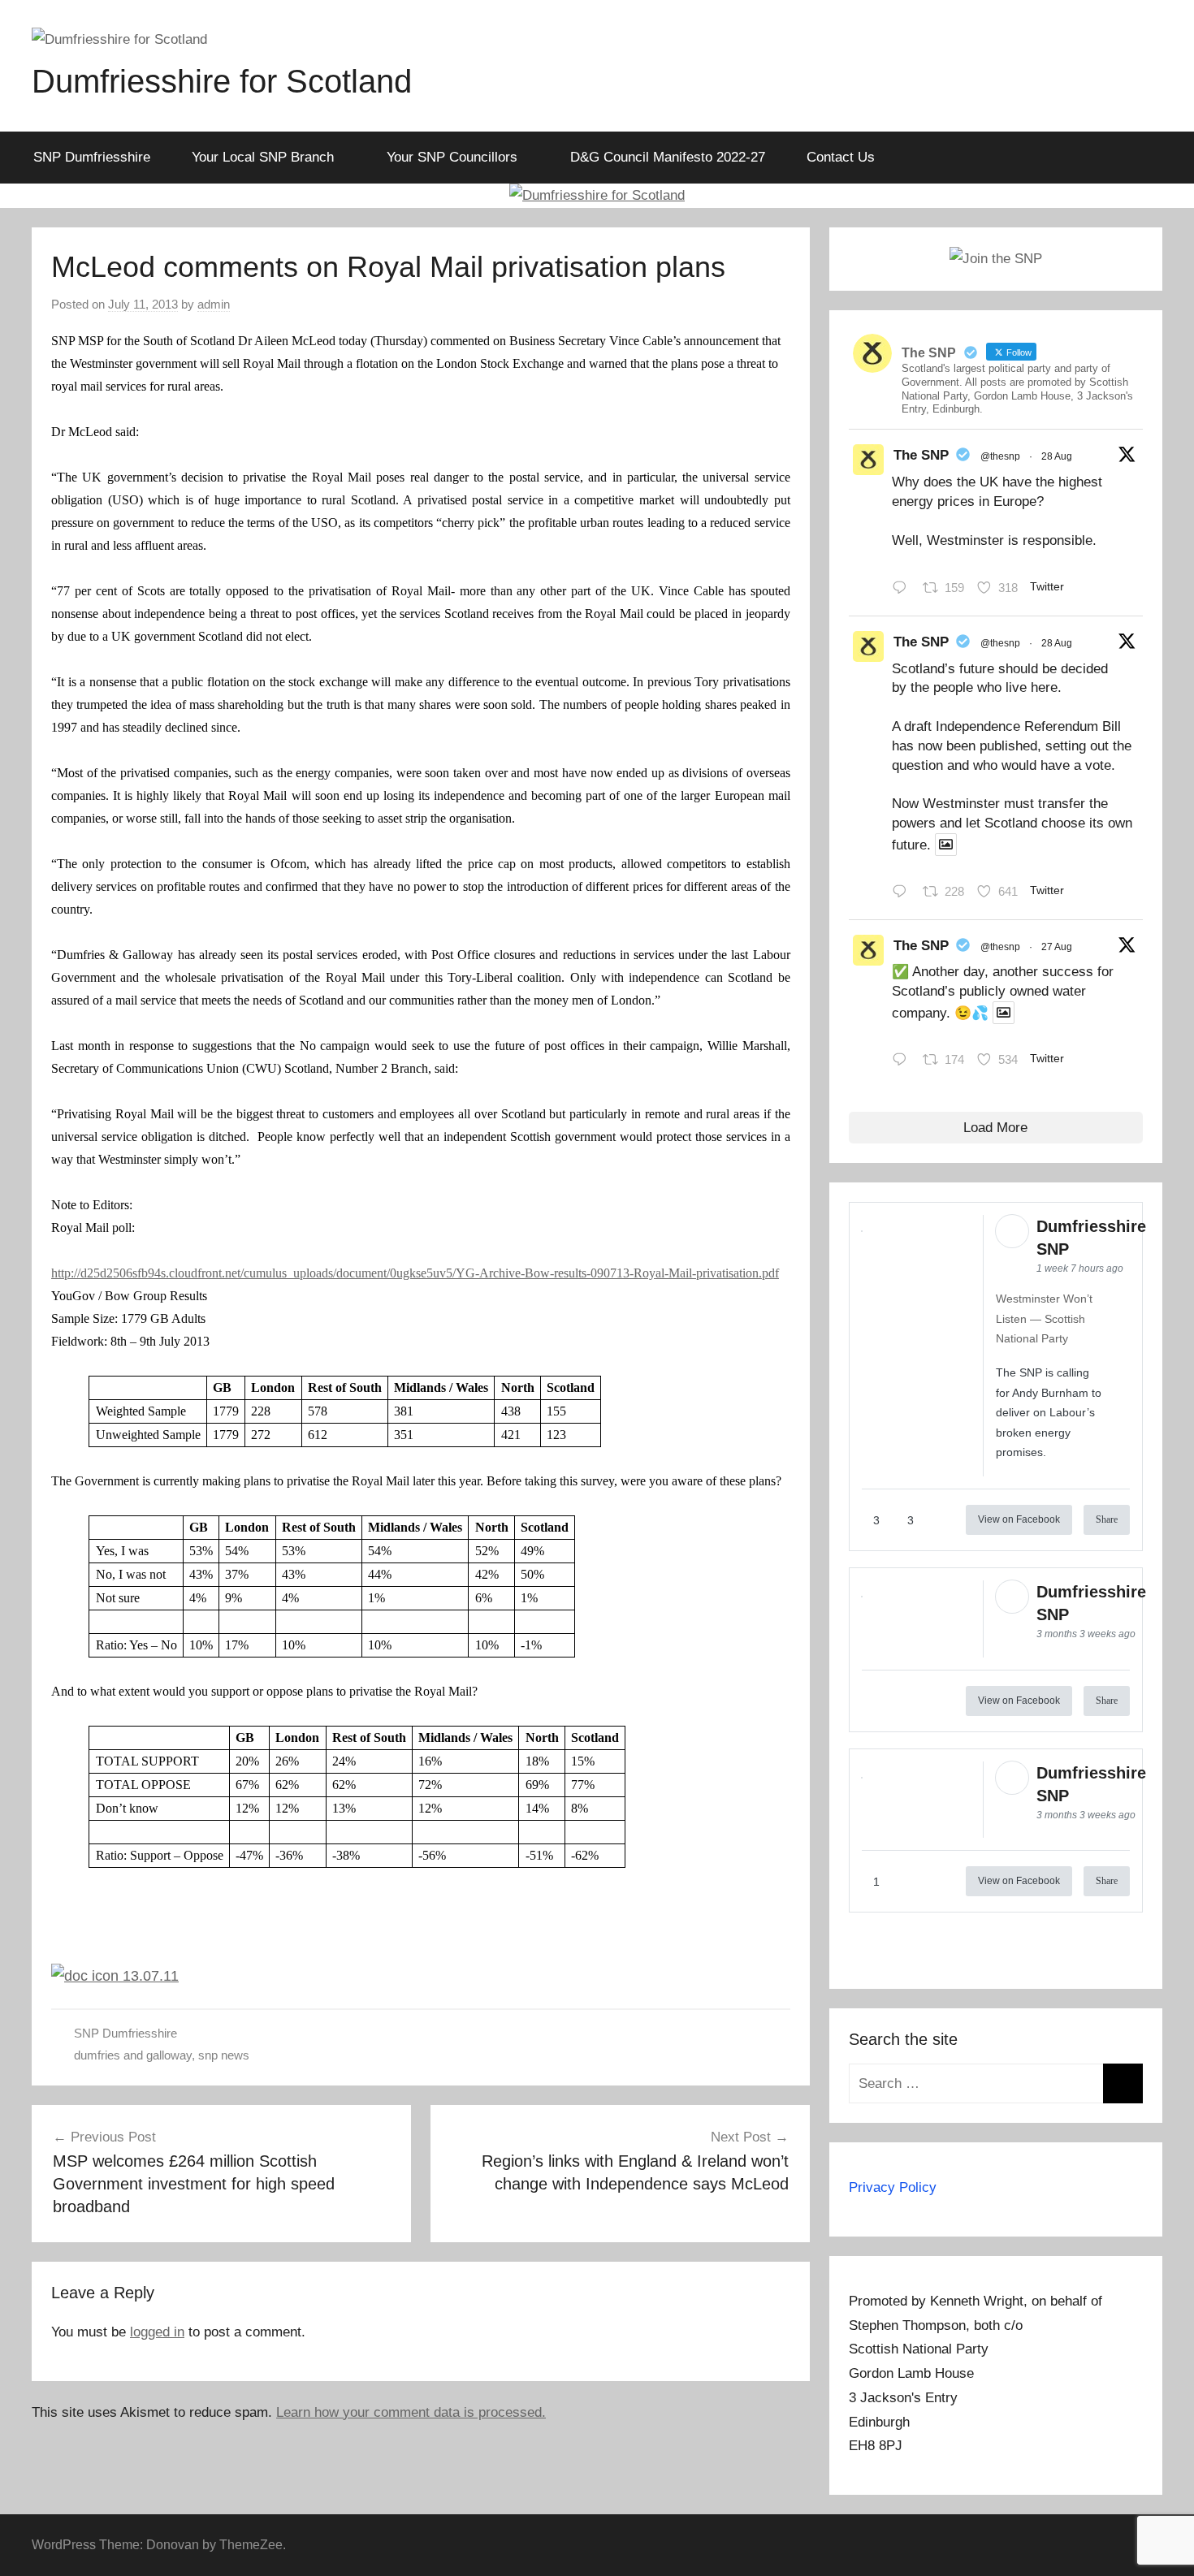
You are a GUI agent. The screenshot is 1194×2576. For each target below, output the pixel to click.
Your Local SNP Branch (263, 157)
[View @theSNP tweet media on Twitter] (946, 845)
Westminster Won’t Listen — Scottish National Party (1044, 1318)
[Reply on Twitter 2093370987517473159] (904, 590)
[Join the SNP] (996, 259)
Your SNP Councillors (452, 157)
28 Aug (1057, 456)
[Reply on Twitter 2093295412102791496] (904, 893)
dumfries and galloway (133, 2055)
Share (1107, 1519)
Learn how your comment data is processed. (411, 2412)
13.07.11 (149, 1976)
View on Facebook (1019, 1519)
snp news (224, 2055)
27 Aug (1057, 947)
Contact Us (841, 157)
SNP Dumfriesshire (92, 157)
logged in (157, 2332)
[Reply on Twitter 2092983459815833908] (904, 1061)
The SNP (921, 455)
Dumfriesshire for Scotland (222, 81)
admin (214, 304)
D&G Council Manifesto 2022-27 (668, 157)
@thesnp (1000, 456)
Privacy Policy (893, 2187)
